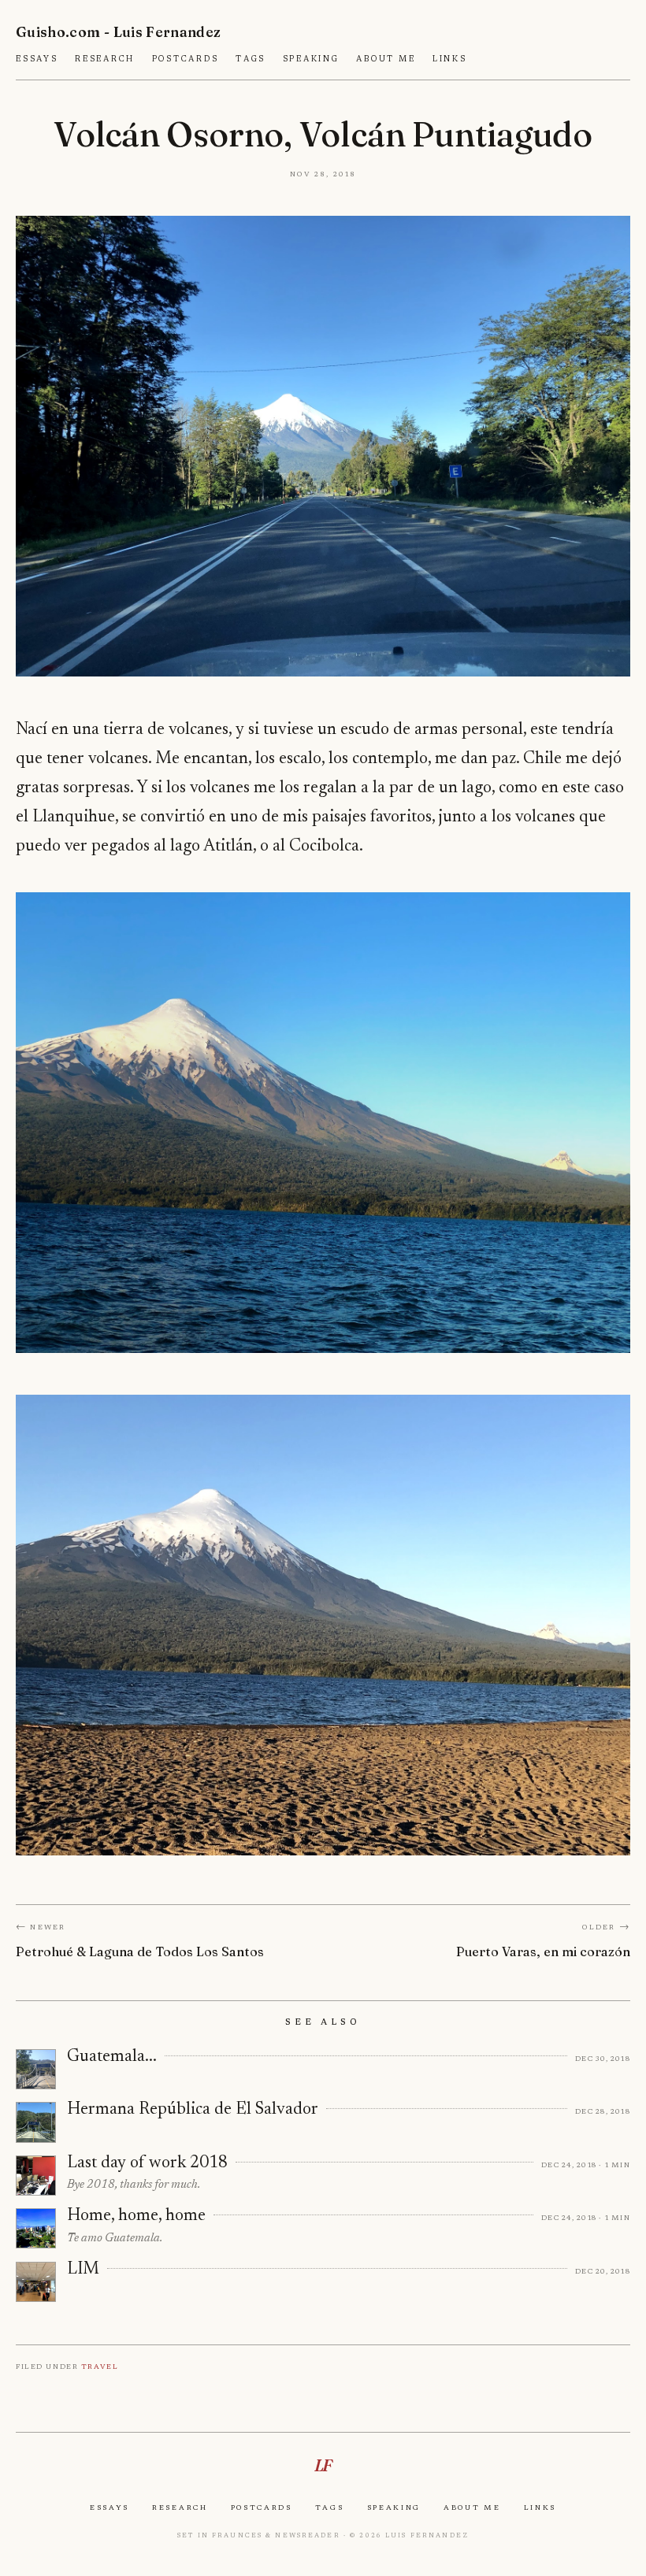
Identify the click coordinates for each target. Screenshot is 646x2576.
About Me (386, 59)
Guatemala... (112, 2057)
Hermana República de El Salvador (193, 2110)
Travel (100, 2366)
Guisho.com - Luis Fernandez (119, 32)
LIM (83, 2270)
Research (105, 59)
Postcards (186, 59)
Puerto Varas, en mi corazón (543, 1951)
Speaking (311, 59)
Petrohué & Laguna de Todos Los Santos (140, 1951)
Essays (37, 59)
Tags (251, 59)
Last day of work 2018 (147, 2163)
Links (450, 59)
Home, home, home (136, 2216)
